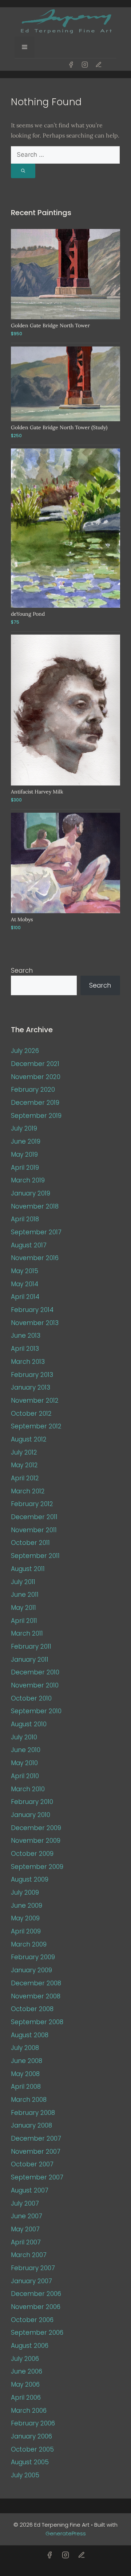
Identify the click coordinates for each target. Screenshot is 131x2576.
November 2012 (35, 1400)
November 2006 (36, 2307)
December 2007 (36, 2138)
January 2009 (31, 1970)
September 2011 (35, 1556)
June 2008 (27, 2061)
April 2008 (26, 2087)
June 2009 (27, 1906)
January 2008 (31, 2125)
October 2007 (32, 2164)
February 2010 (32, 1802)
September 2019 (36, 1116)
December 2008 (36, 1983)
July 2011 (23, 1582)
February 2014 (32, 1310)
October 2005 (32, 2449)
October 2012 (31, 1414)
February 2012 (32, 1504)
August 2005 (30, 2462)
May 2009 (25, 1918)
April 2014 (25, 1297)
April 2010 (25, 1776)
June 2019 (26, 1141)
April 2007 (26, 2242)
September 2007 (37, 2177)
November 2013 (35, 1323)
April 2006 (26, 2397)
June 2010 (26, 1750)
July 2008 (25, 2048)
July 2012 (24, 1452)
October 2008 (32, 2009)
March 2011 (27, 1633)
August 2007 (30, 2190)
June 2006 (27, 2371)
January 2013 (31, 1387)
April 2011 (24, 1621)
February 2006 (33, 2423)
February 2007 (33, 2268)
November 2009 (36, 1841)
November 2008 (36, 1996)
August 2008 (30, 2035)
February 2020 (33, 1090)
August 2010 (29, 1724)
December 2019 (35, 1103)
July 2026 (25, 1051)
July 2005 (25, 2475)
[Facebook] (71, 65)
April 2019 (25, 1168)
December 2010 (35, 1672)
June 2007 (27, 2216)
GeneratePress (66, 2533)
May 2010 (24, 1763)
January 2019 (31, 1193)
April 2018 (25, 1219)
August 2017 (29, 1245)
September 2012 (36, 1426)
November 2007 (36, 2152)
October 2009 (32, 1854)
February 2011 (31, 1646)
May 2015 (25, 1271)
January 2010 (31, 1815)
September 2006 (37, 2333)
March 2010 (28, 1789)
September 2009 (37, 1867)
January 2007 (31, 2281)
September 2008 (37, 2022)
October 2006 (32, 2320)
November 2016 (35, 1258)
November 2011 (34, 1530)
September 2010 (36, 1711)
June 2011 (25, 1595)
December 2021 (35, 1064)
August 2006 (30, 2346)
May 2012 (24, 1465)
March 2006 (29, 2411)
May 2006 (25, 2384)
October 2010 (31, 1698)
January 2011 (30, 1660)
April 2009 (26, 1931)
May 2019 (24, 1154)
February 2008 (33, 2113)
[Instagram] (85, 65)
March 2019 (28, 1180)
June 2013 (26, 1336)
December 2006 (36, 2294)
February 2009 (33, 1957)
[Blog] (99, 65)
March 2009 (29, 1944)
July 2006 (25, 2359)
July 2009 (25, 1892)
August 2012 (29, 1439)
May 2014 (25, 1284)
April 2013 (25, 1349)
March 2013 (28, 1362)
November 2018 (35, 1206)
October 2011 (30, 1543)
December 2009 (36, 1828)
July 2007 (25, 2203)
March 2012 (28, 1491)
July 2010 (24, 1737)
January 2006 (31, 2436)
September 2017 (36, 1232)
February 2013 (32, 1375)
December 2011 (34, 1517)
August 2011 (28, 1569)
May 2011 (23, 1608)
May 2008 (25, 2074)
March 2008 (29, 2100)
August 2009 (30, 1879)
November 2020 (36, 1077)
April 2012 (25, 1478)
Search (22, 971)
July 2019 (24, 1128)
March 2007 (29, 2255)
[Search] (23, 171)
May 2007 (25, 2229)
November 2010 (35, 1685)
